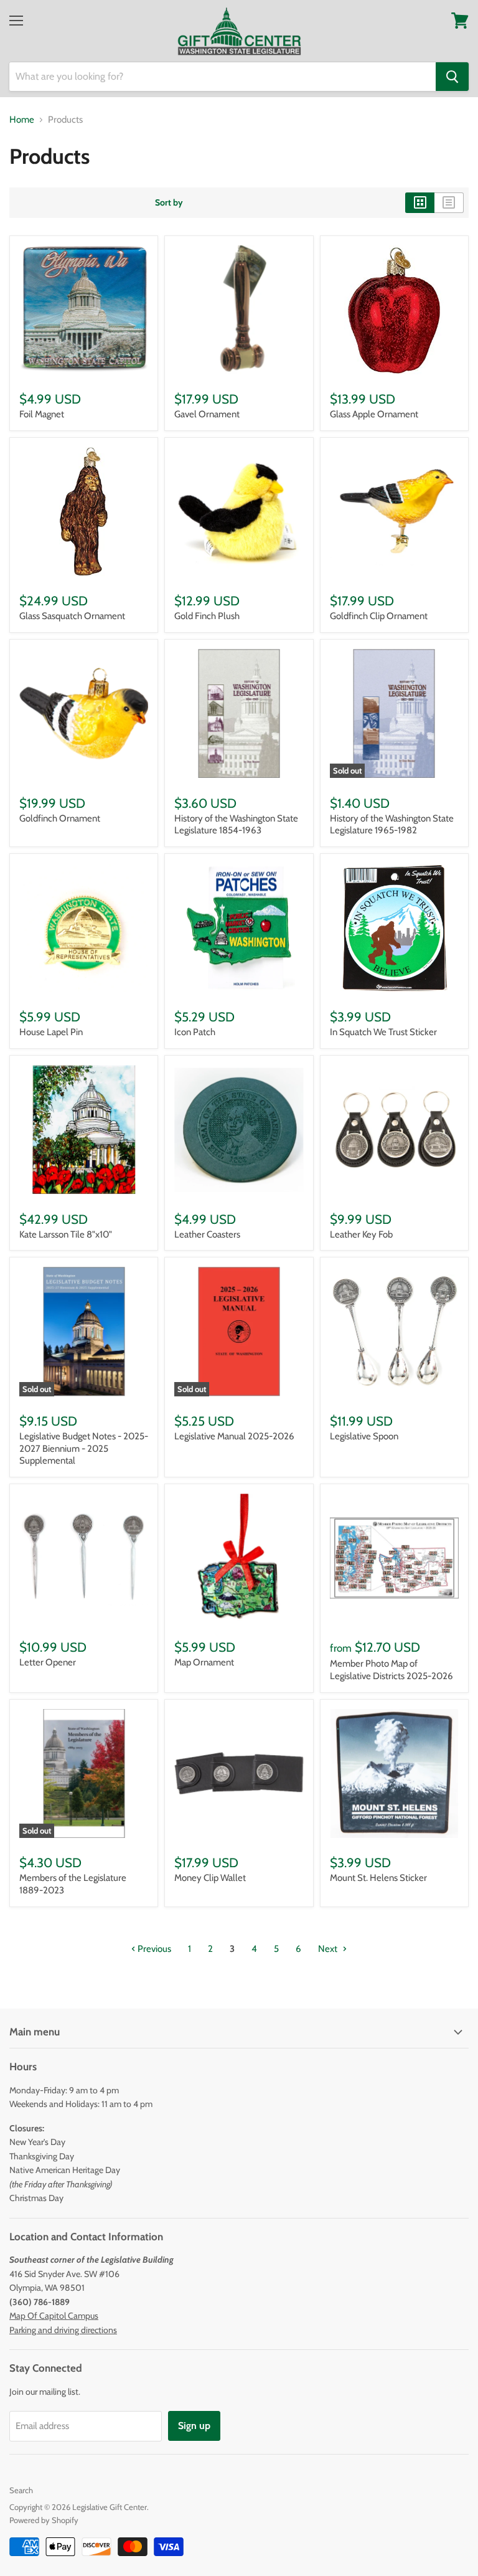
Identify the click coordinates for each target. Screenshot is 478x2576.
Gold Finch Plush (207, 616)
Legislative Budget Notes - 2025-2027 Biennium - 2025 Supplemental (84, 1448)
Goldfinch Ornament (60, 818)
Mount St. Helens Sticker (378, 1878)
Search (21, 2490)
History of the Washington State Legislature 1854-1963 (236, 825)
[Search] (452, 77)
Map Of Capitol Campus (54, 2316)
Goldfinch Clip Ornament (379, 616)
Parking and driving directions (63, 2330)
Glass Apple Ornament (374, 414)
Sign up (194, 2426)
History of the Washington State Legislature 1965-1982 (392, 825)
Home (22, 120)
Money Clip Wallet (210, 1878)
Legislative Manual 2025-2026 (234, 1436)
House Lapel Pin (51, 1032)
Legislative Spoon (364, 1436)
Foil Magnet (42, 414)
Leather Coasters (207, 1234)
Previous (153, 1949)
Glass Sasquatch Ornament (72, 616)
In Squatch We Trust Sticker (383, 1032)
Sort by (169, 202)
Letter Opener (48, 1662)
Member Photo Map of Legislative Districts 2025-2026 (391, 1670)
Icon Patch (195, 1032)
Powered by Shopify (44, 2520)
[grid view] (420, 202)
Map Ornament (204, 1662)
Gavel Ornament (207, 414)
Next (329, 1949)
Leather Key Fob (361, 1234)
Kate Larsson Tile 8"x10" (66, 1234)
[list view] (449, 202)
